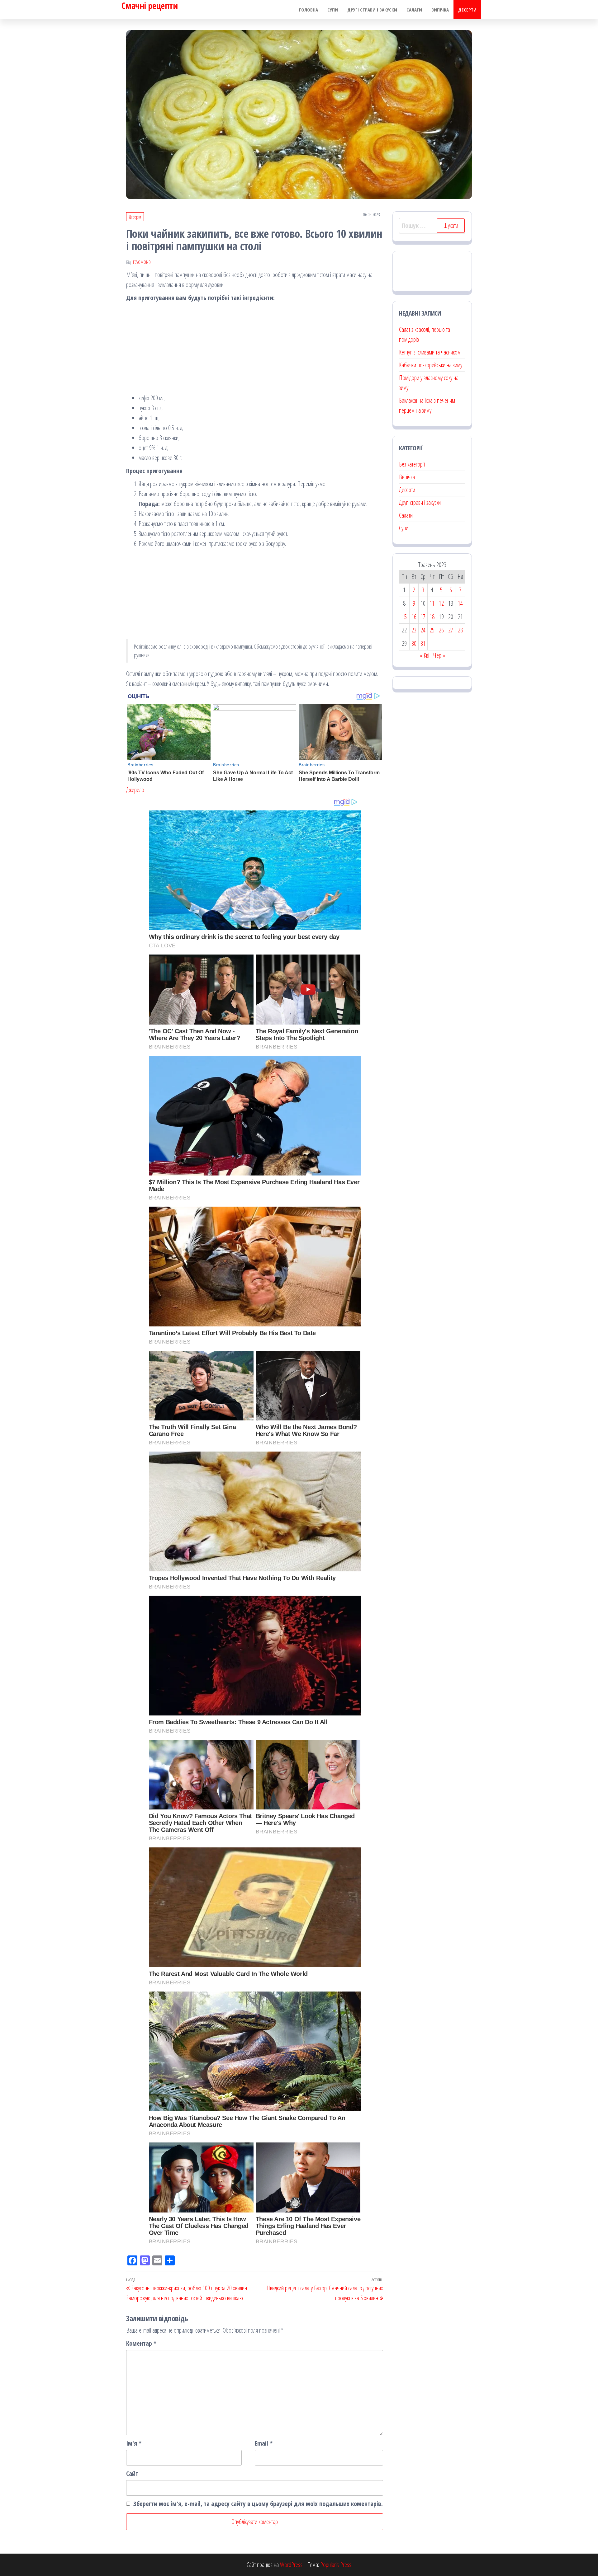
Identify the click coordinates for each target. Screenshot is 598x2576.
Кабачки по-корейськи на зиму (431, 365)
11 (432, 603)
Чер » (439, 655)
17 (423, 617)
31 (423, 643)
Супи (333, 10)
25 (432, 630)
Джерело (135, 790)
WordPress (291, 2565)
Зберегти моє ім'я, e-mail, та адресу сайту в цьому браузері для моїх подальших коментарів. (258, 2504)
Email (264, 2443)
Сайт (132, 2473)
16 (414, 617)
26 (441, 630)
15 (404, 617)
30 (414, 643)
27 (451, 630)
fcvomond (142, 262)
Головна (308, 10)
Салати (414, 10)
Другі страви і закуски (372, 10)
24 (423, 630)
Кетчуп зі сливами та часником (430, 352)
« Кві (424, 655)
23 (414, 630)
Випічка (440, 10)
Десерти (467, 10)
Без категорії (412, 464)
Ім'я (134, 2443)
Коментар (141, 2343)
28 (460, 630)
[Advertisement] (255, 350)
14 (460, 603)
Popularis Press (336, 2565)
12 (441, 603)
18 (432, 617)
